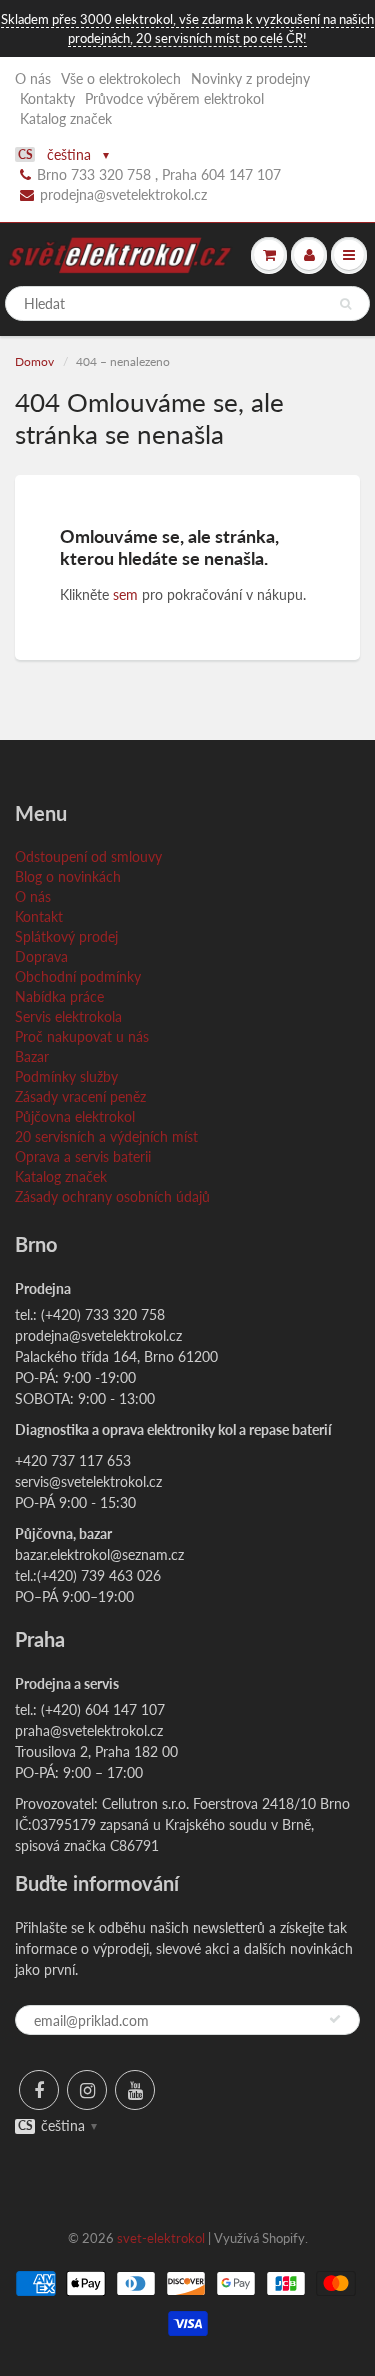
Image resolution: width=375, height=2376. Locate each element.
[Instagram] (87, 2090)
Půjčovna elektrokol (75, 1116)
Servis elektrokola (68, 1016)
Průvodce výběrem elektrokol (174, 98)
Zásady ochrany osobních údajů (112, 1196)
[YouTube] (135, 2090)
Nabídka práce (59, 996)
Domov (34, 361)
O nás (33, 78)
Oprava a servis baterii (83, 1156)
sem (125, 594)
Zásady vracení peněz (80, 1096)
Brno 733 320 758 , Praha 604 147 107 (159, 174)
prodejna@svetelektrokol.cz (123, 194)
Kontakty (47, 98)
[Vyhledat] (345, 304)
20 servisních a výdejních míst (106, 1136)
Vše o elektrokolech (121, 78)
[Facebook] (39, 2090)
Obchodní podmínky (78, 976)
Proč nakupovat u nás (82, 1036)
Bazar (32, 1056)
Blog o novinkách (68, 876)
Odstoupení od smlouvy (88, 856)
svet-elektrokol (161, 2238)
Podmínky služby (66, 1076)
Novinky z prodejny (250, 78)
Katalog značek (66, 118)
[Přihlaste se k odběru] (335, 2019)
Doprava (41, 956)
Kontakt (39, 916)
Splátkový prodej (66, 936)
